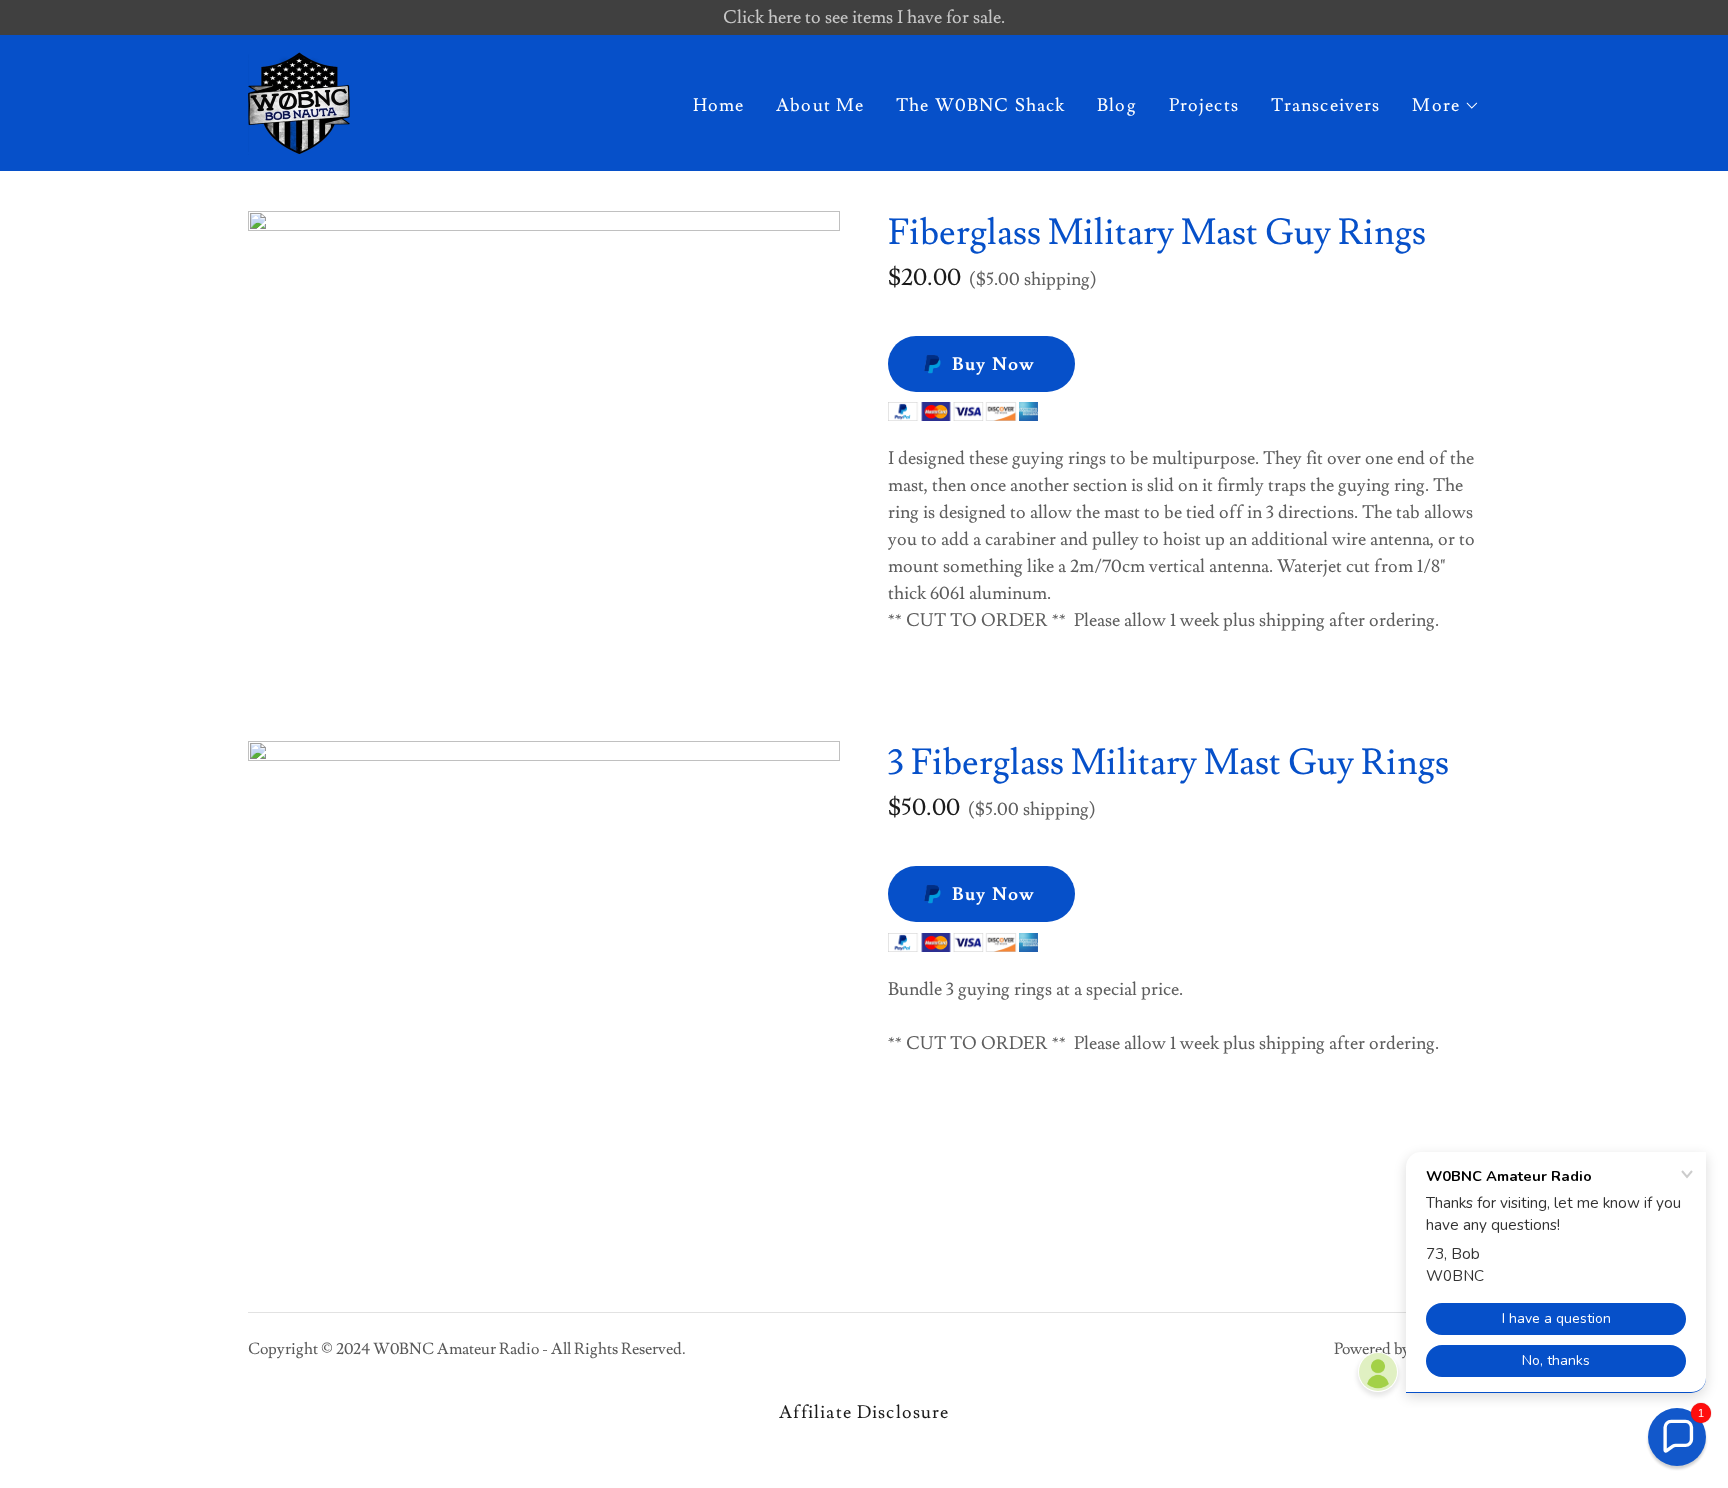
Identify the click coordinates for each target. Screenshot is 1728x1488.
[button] (1446, 106)
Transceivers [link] (1326, 105)
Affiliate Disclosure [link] (864, 1412)
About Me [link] (820, 105)
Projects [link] (1204, 105)
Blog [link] (1117, 105)
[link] (299, 98)
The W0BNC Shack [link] (980, 105)
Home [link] (719, 105)
